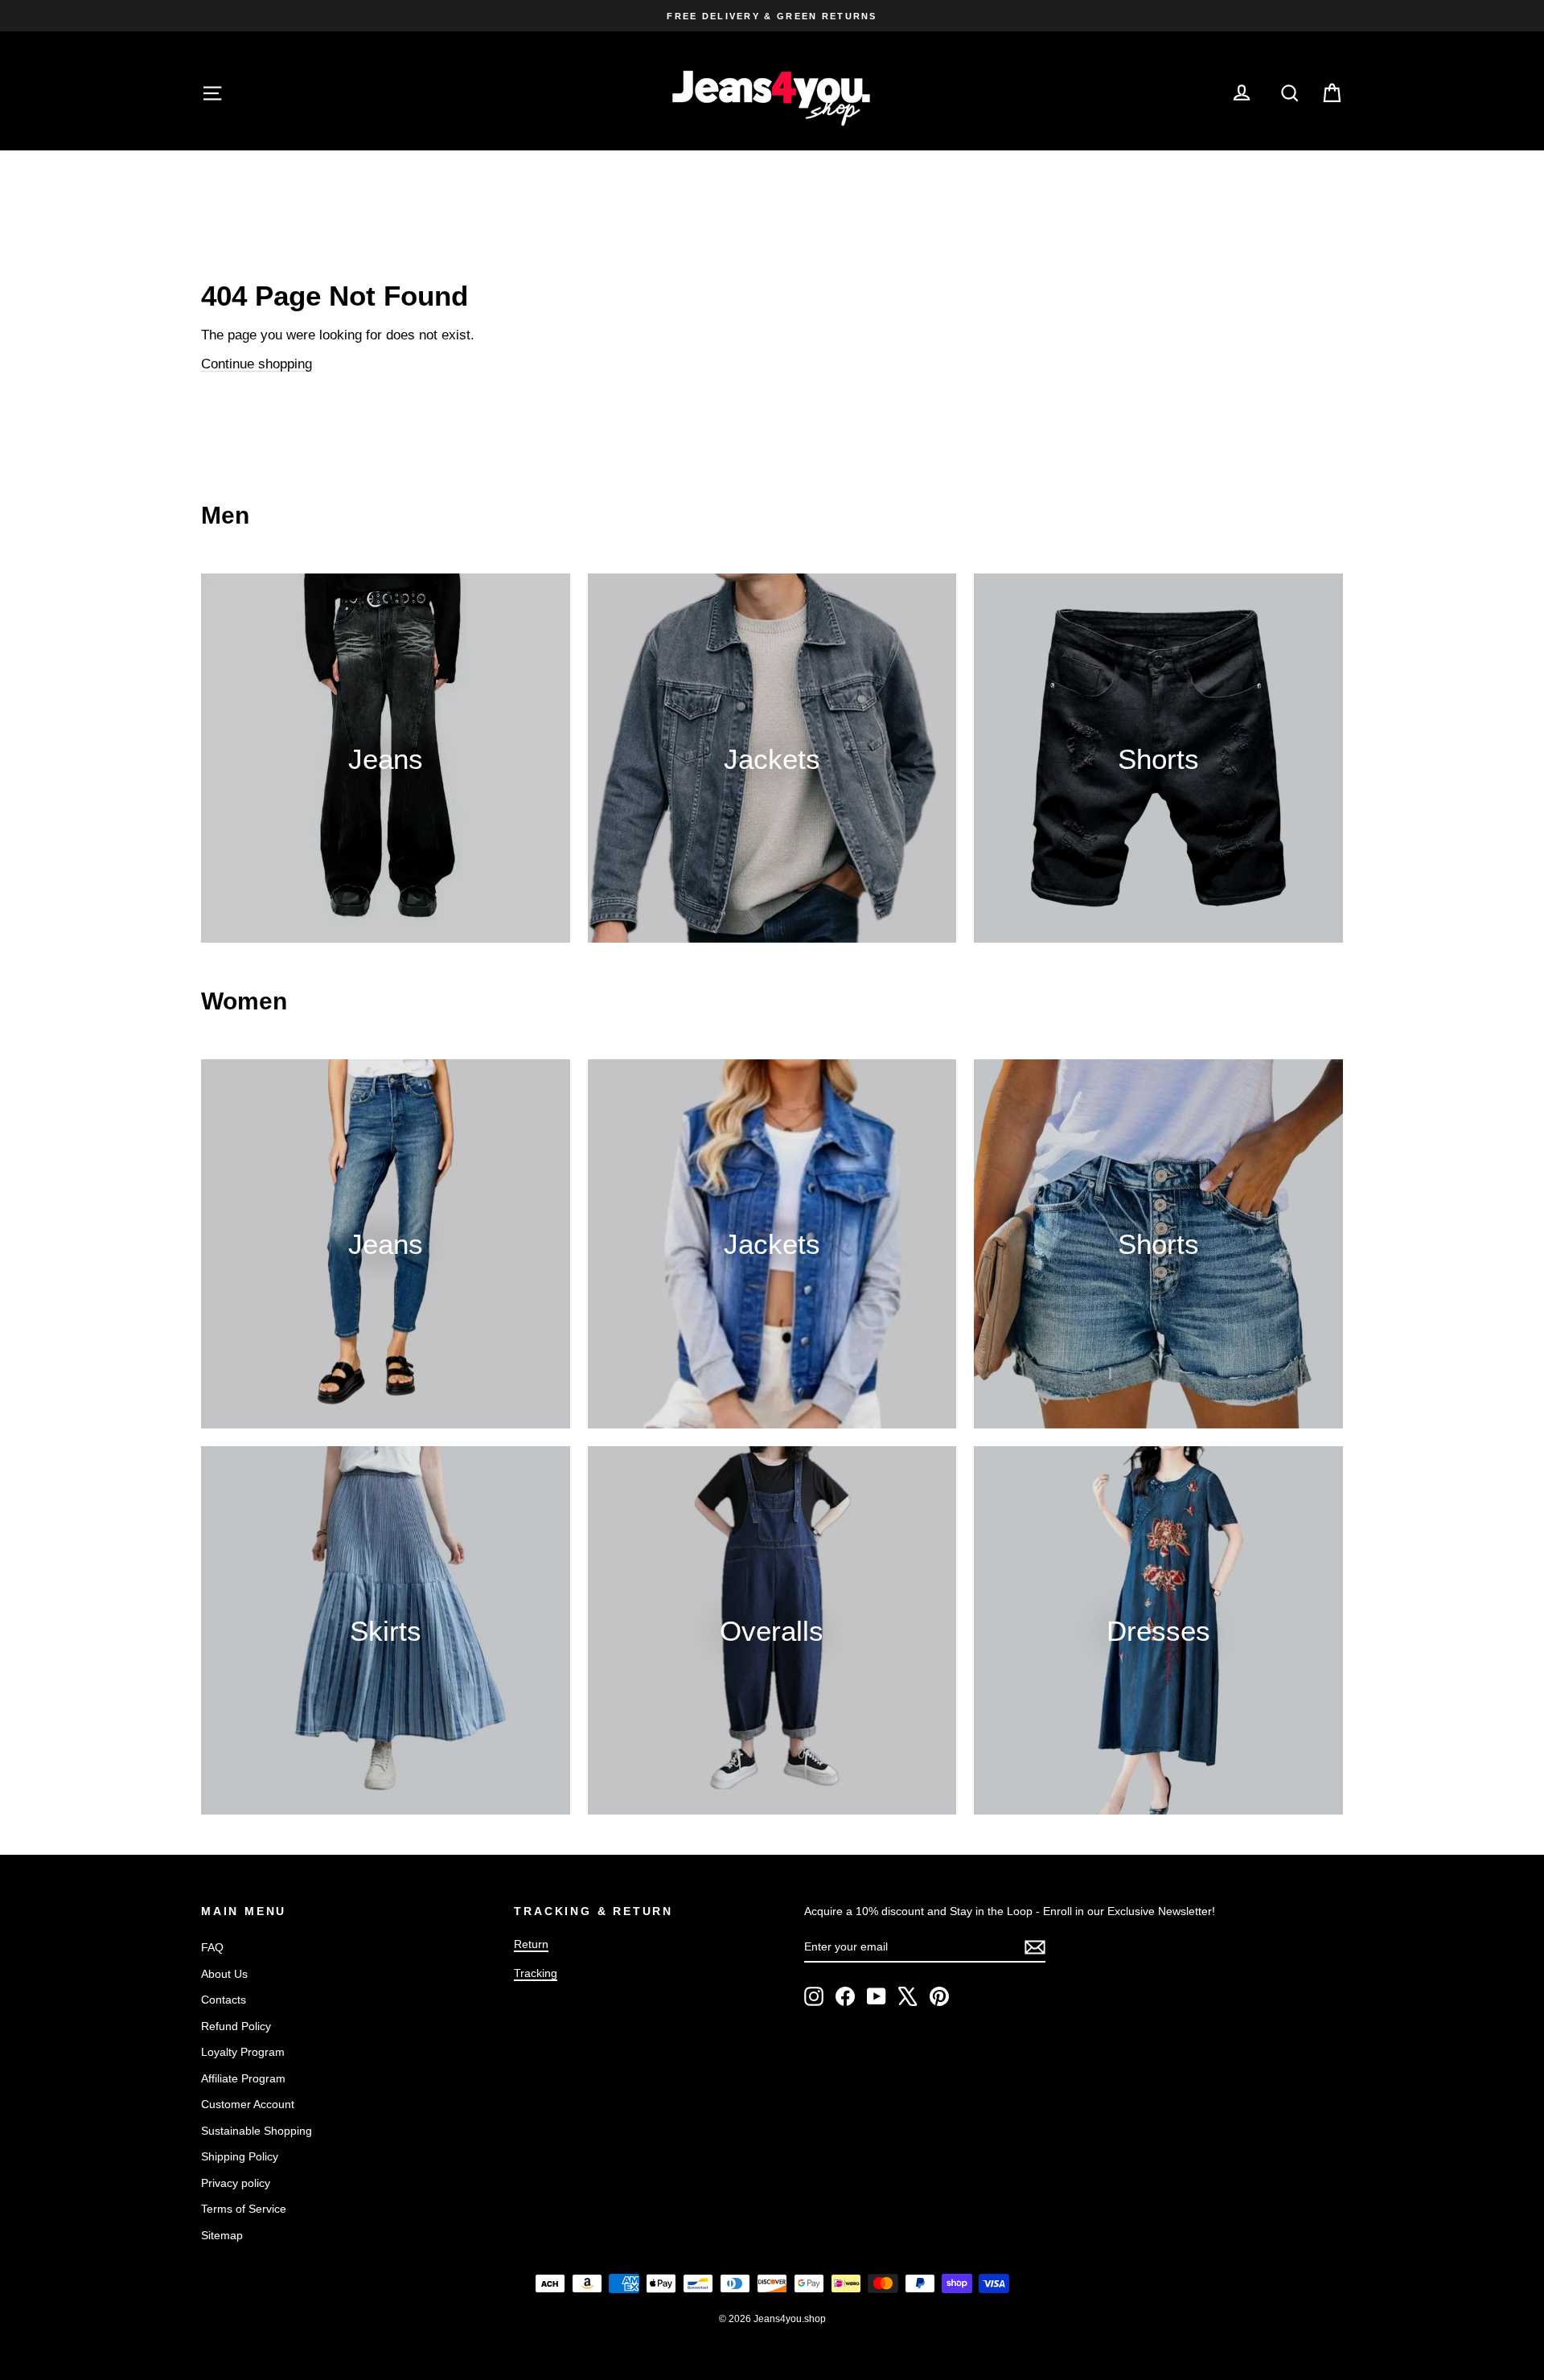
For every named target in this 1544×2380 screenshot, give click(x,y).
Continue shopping (257, 364)
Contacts (224, 2000)
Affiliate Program (243, 2078)
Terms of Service (244, 2209)
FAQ (212, 1947)
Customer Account (248, 2104)
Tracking (536, 1973)
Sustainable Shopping (257, 2131)
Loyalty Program (243, 2052)
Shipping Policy (240, 2156)
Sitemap (222, 2235)
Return (531, 1944)
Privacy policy (236, 2183)
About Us (224, 1974)
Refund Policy (236, 2026)
